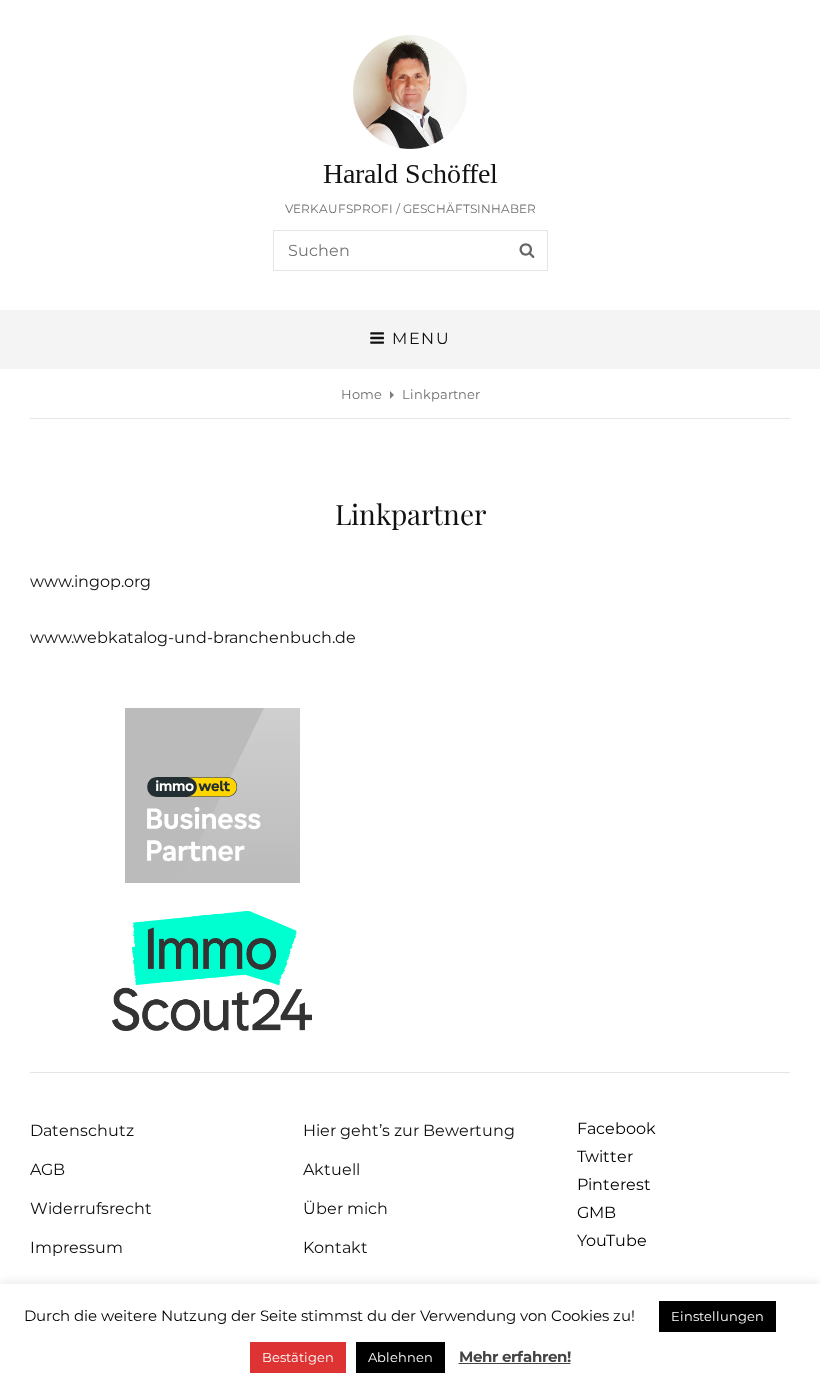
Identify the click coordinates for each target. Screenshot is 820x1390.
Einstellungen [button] (717, 1316)
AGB (47, 1169)
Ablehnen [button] (400, 1357)
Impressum (76, 1247)
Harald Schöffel (410, 173)
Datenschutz (82, 1130)
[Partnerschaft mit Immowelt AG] (212, 795)
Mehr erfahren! (515, 1356)
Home (361, 394)
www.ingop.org (90, 581)
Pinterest (614, 1184)
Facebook (616, 1128)
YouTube (612, 1240)
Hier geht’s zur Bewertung (409, 1130)
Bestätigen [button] (298, 1357)
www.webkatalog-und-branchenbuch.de (193, 637)
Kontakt (335, 1247)
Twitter (605, 1156)
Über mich (345, 1208)
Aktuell (331, 1169)
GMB (596, 1212)
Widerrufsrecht (91, 1208)
